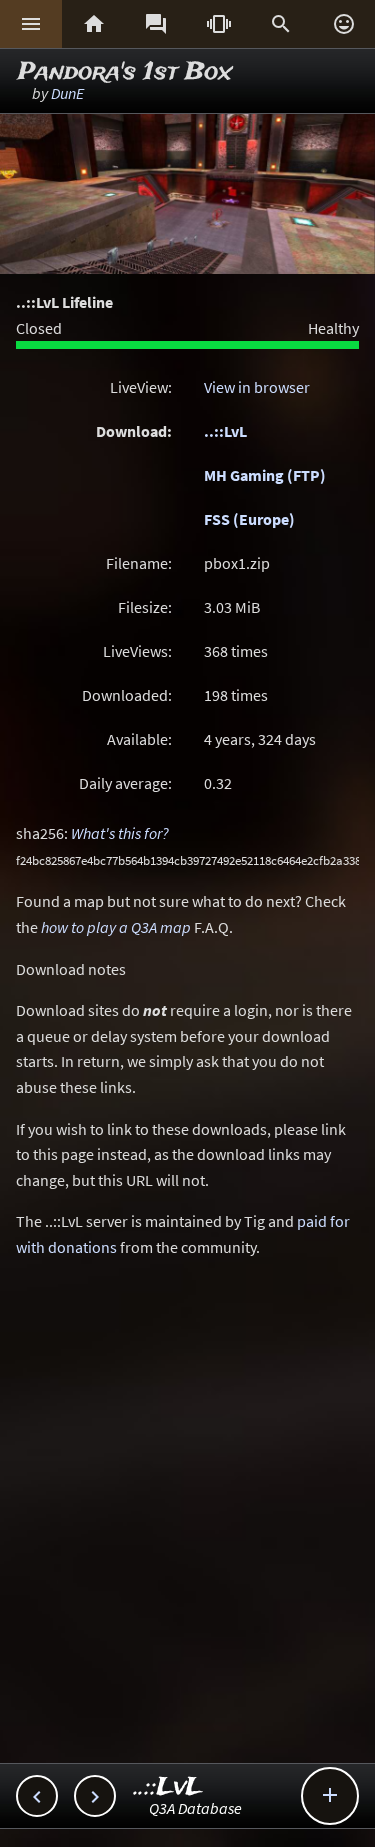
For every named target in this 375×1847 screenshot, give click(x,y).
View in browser (257, 387)
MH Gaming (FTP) (265, 475)
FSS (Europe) (249, 519)
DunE (67, 93)
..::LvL (225, 431)
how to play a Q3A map (116, 927)
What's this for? (120, 833)
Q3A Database (195, 1808)
